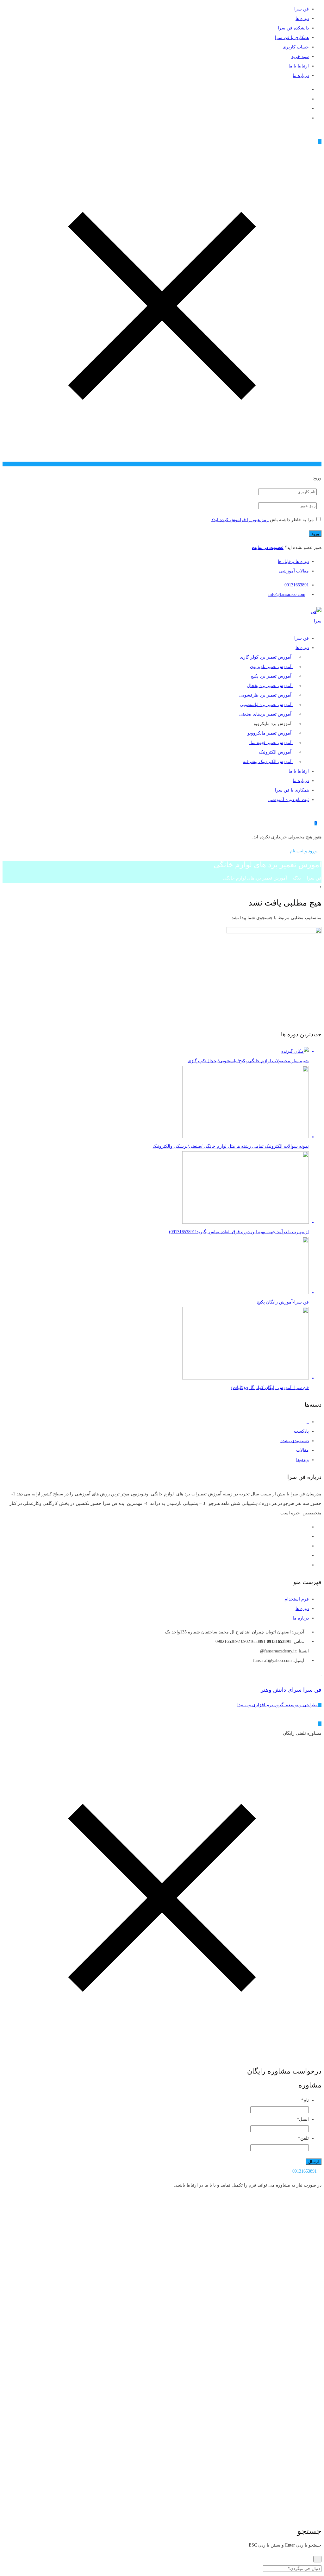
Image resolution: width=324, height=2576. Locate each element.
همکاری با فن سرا (292, 38)
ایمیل (303, 2119)
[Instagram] (307, 99)
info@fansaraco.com (287, 594)
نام (305, 2100)
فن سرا (302, 9)
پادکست (301, 1431)
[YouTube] (307, 108)
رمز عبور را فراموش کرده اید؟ (240, 520)
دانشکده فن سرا (293, 28)
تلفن (303, 2138)
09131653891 (297, 585)
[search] (317, 2559)
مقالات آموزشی (294, 571)
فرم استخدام (297, 1599)
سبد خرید (300, 57)
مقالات (302, 1450)
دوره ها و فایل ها (293, 562)
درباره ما (301, 76)
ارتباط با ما (299, 66)
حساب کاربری (296, 47)
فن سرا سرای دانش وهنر (291, 1690)
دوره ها (302, 19)
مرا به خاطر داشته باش (292, 520)
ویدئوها (302, 1460)
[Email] (307, 89)
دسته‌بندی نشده (295, 1441)
